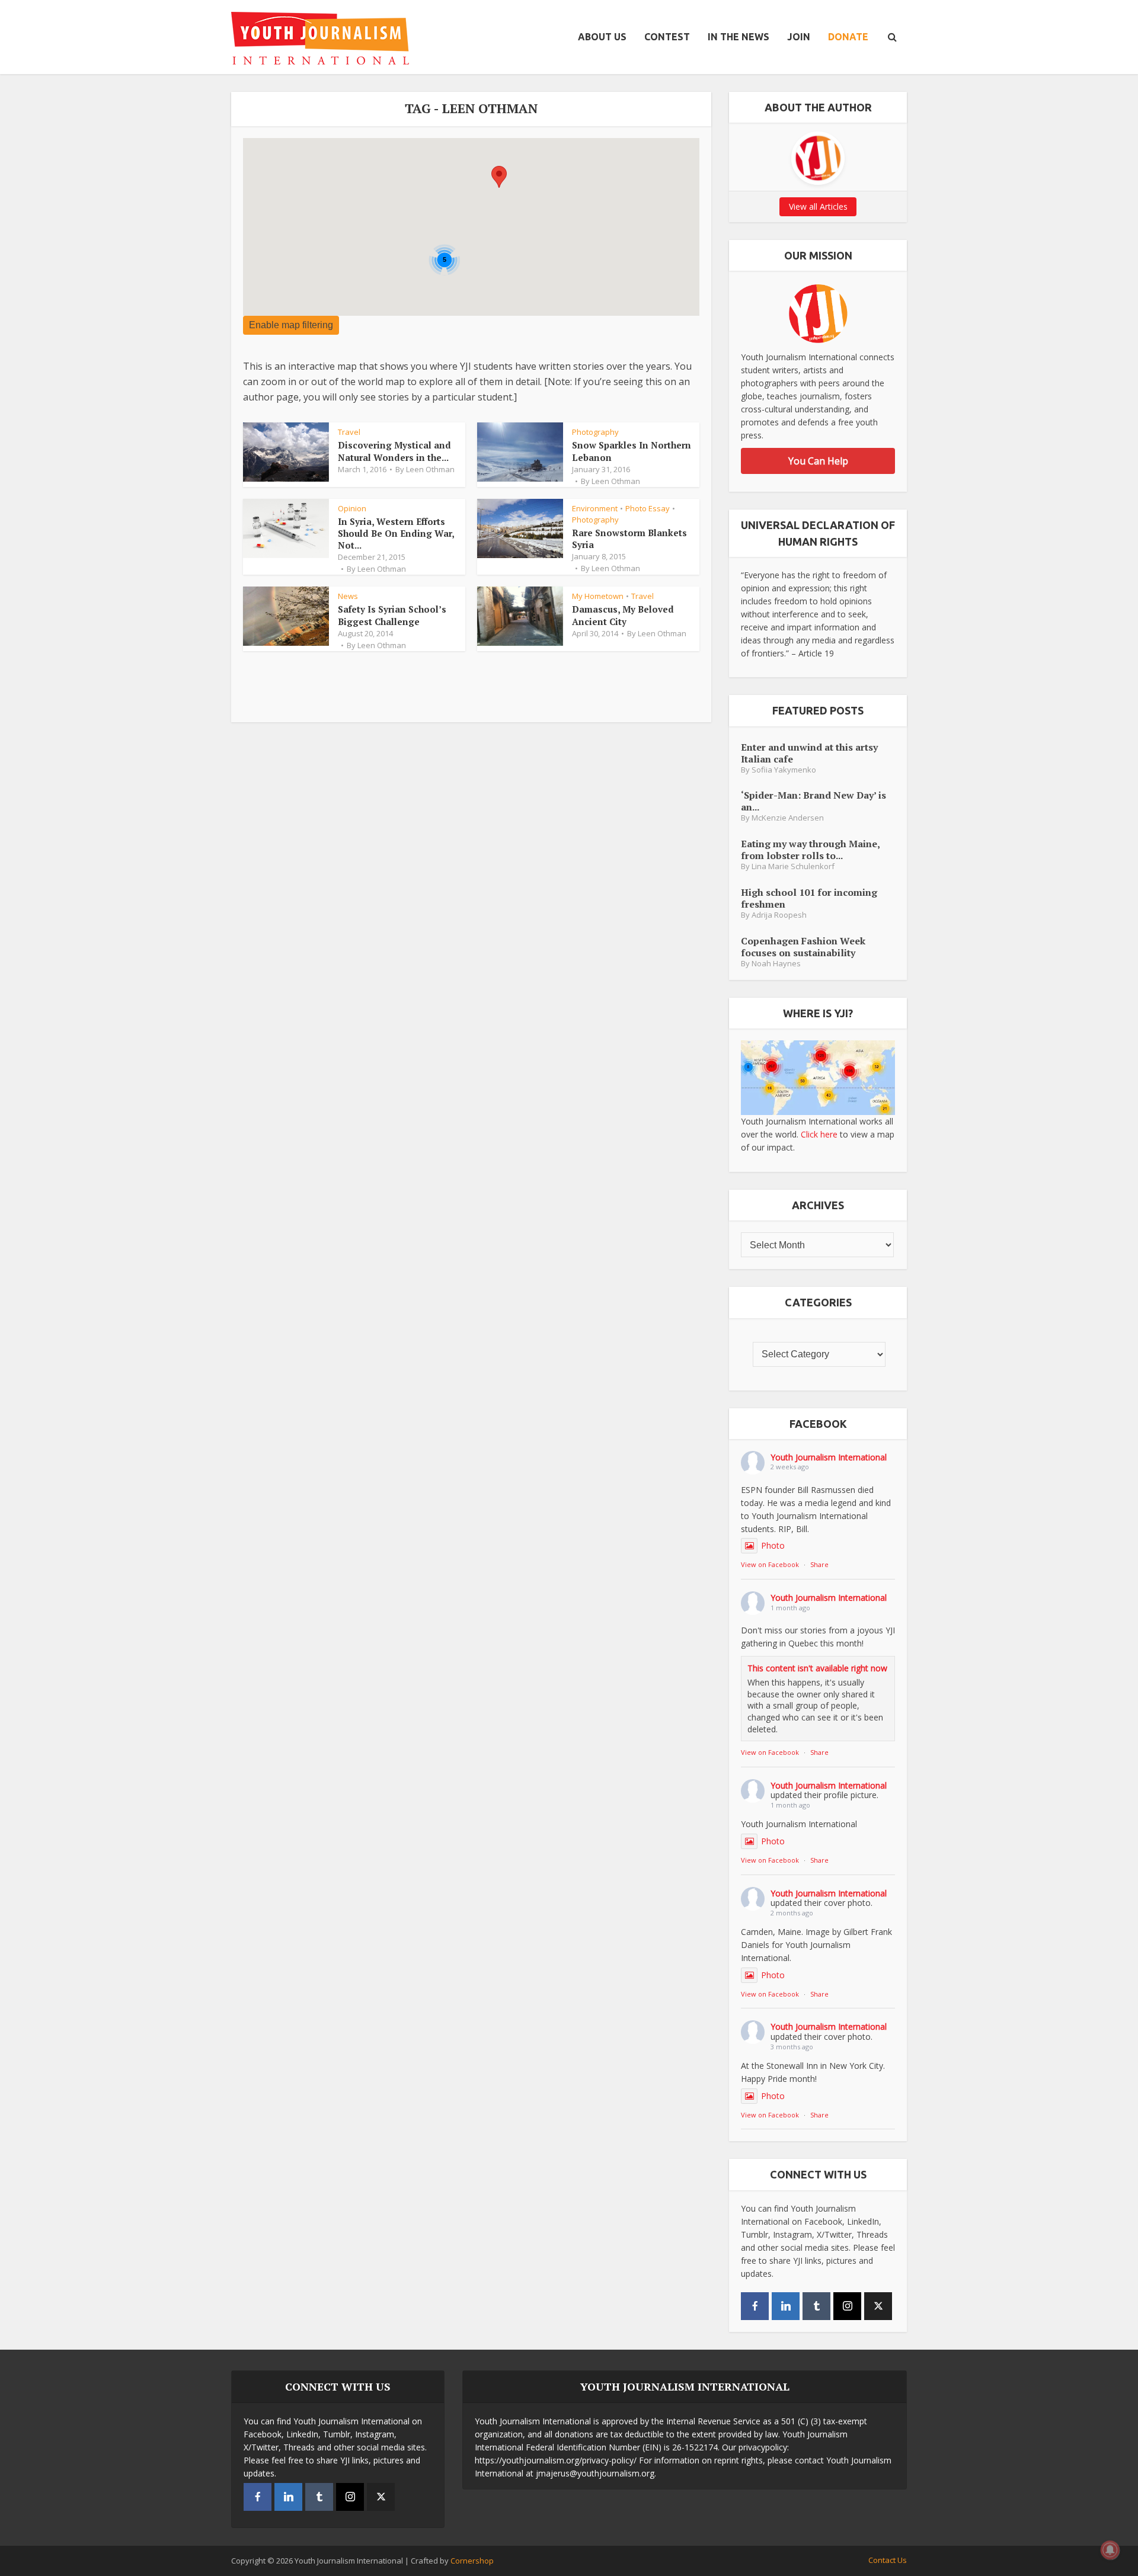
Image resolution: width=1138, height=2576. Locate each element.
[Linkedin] (786, 2306)
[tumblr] (816, 2306)
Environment (595, 508)
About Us (602, 37)
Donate (848, 37)
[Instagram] (847, 2306)
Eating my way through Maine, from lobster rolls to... (810, 849)
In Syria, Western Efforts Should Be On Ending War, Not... (396, 534)
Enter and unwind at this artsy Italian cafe (809, 753)
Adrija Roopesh (779, 915)
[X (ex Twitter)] (878, 2306)
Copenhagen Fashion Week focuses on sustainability (803, 946)
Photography (595, 432)
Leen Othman (430, 469)
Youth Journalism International (829, 1457)
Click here (819, 1134)
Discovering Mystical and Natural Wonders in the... (394, 451)
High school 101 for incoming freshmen (809, 898)
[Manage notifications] (1110, 2550)
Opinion (352, 508)
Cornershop (472, 2561)
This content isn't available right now (817, 1668)
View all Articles (818, 206)
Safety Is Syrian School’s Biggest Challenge (392, 615)
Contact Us (888, 2560)
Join (799, 37)
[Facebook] (755, 2306)
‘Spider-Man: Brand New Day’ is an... (813, 801)
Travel (349, 432)
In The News (739, 37)
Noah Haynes (776, 964)
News (348, 596)
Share (819, 1564)
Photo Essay (648, 508)
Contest (667, 37)
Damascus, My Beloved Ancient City (623, 615)
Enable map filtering (291, 325)
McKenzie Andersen (788, 818)
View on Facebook (770, 1564)
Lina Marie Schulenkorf (793, 866)
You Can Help (818, 461)
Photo (773, 1545)
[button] (499, 177)
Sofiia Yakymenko (784, 770)
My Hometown (598, 596)
